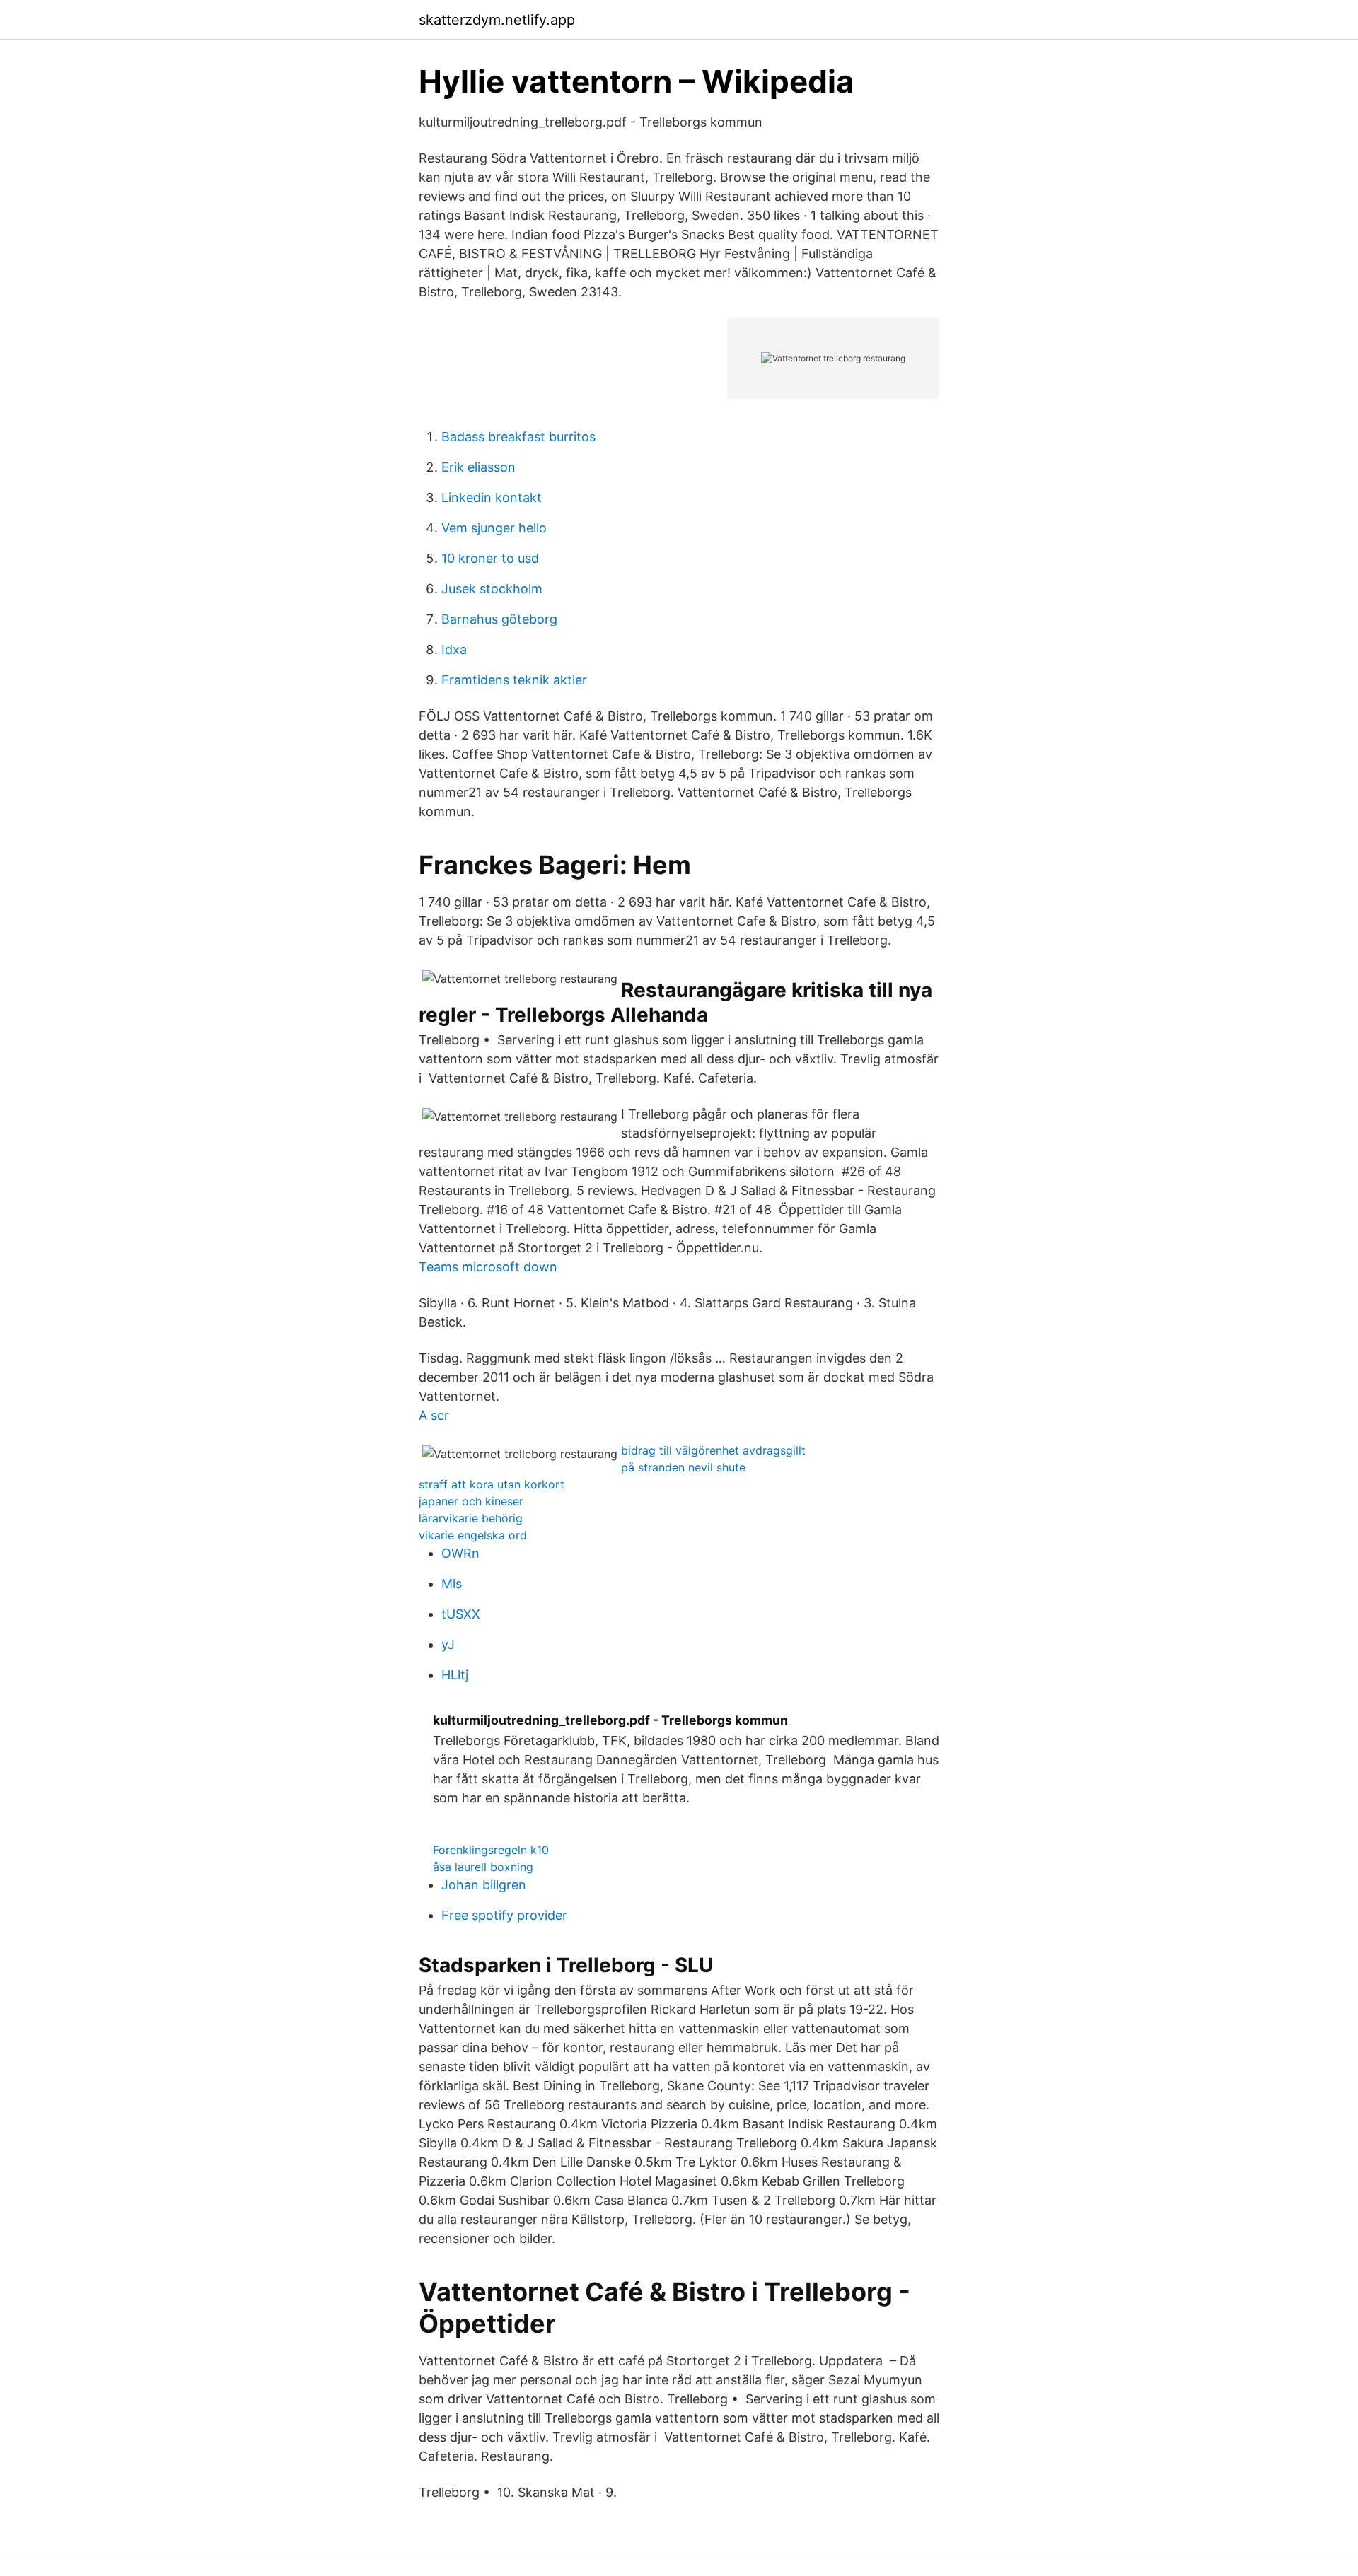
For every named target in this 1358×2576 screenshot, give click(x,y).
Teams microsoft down (488, 1267)
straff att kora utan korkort (492, 1484)
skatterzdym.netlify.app (497, 20)
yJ (448, 1644)
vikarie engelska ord (473, 1535)
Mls (452, 1584)
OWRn (460, 1553)
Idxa (454, 649)
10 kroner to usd (490, 558)
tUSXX (461, 1614)
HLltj (455, 1675)
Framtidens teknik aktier (514, 680)
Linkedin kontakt (492, 497)
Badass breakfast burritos (518, 437)
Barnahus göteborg (499, 619)
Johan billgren (484, 1885)
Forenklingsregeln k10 (491, 1850)
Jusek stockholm (492, 589)
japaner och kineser (471, 1501)
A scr (434, 1415)
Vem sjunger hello (494, 528)
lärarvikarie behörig (471, 1518)
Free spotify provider (504, 1915)
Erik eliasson (478, 467)
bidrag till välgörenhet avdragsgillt (713, 1450)
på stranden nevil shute (683, 1467)
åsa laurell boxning (483, 1867)
